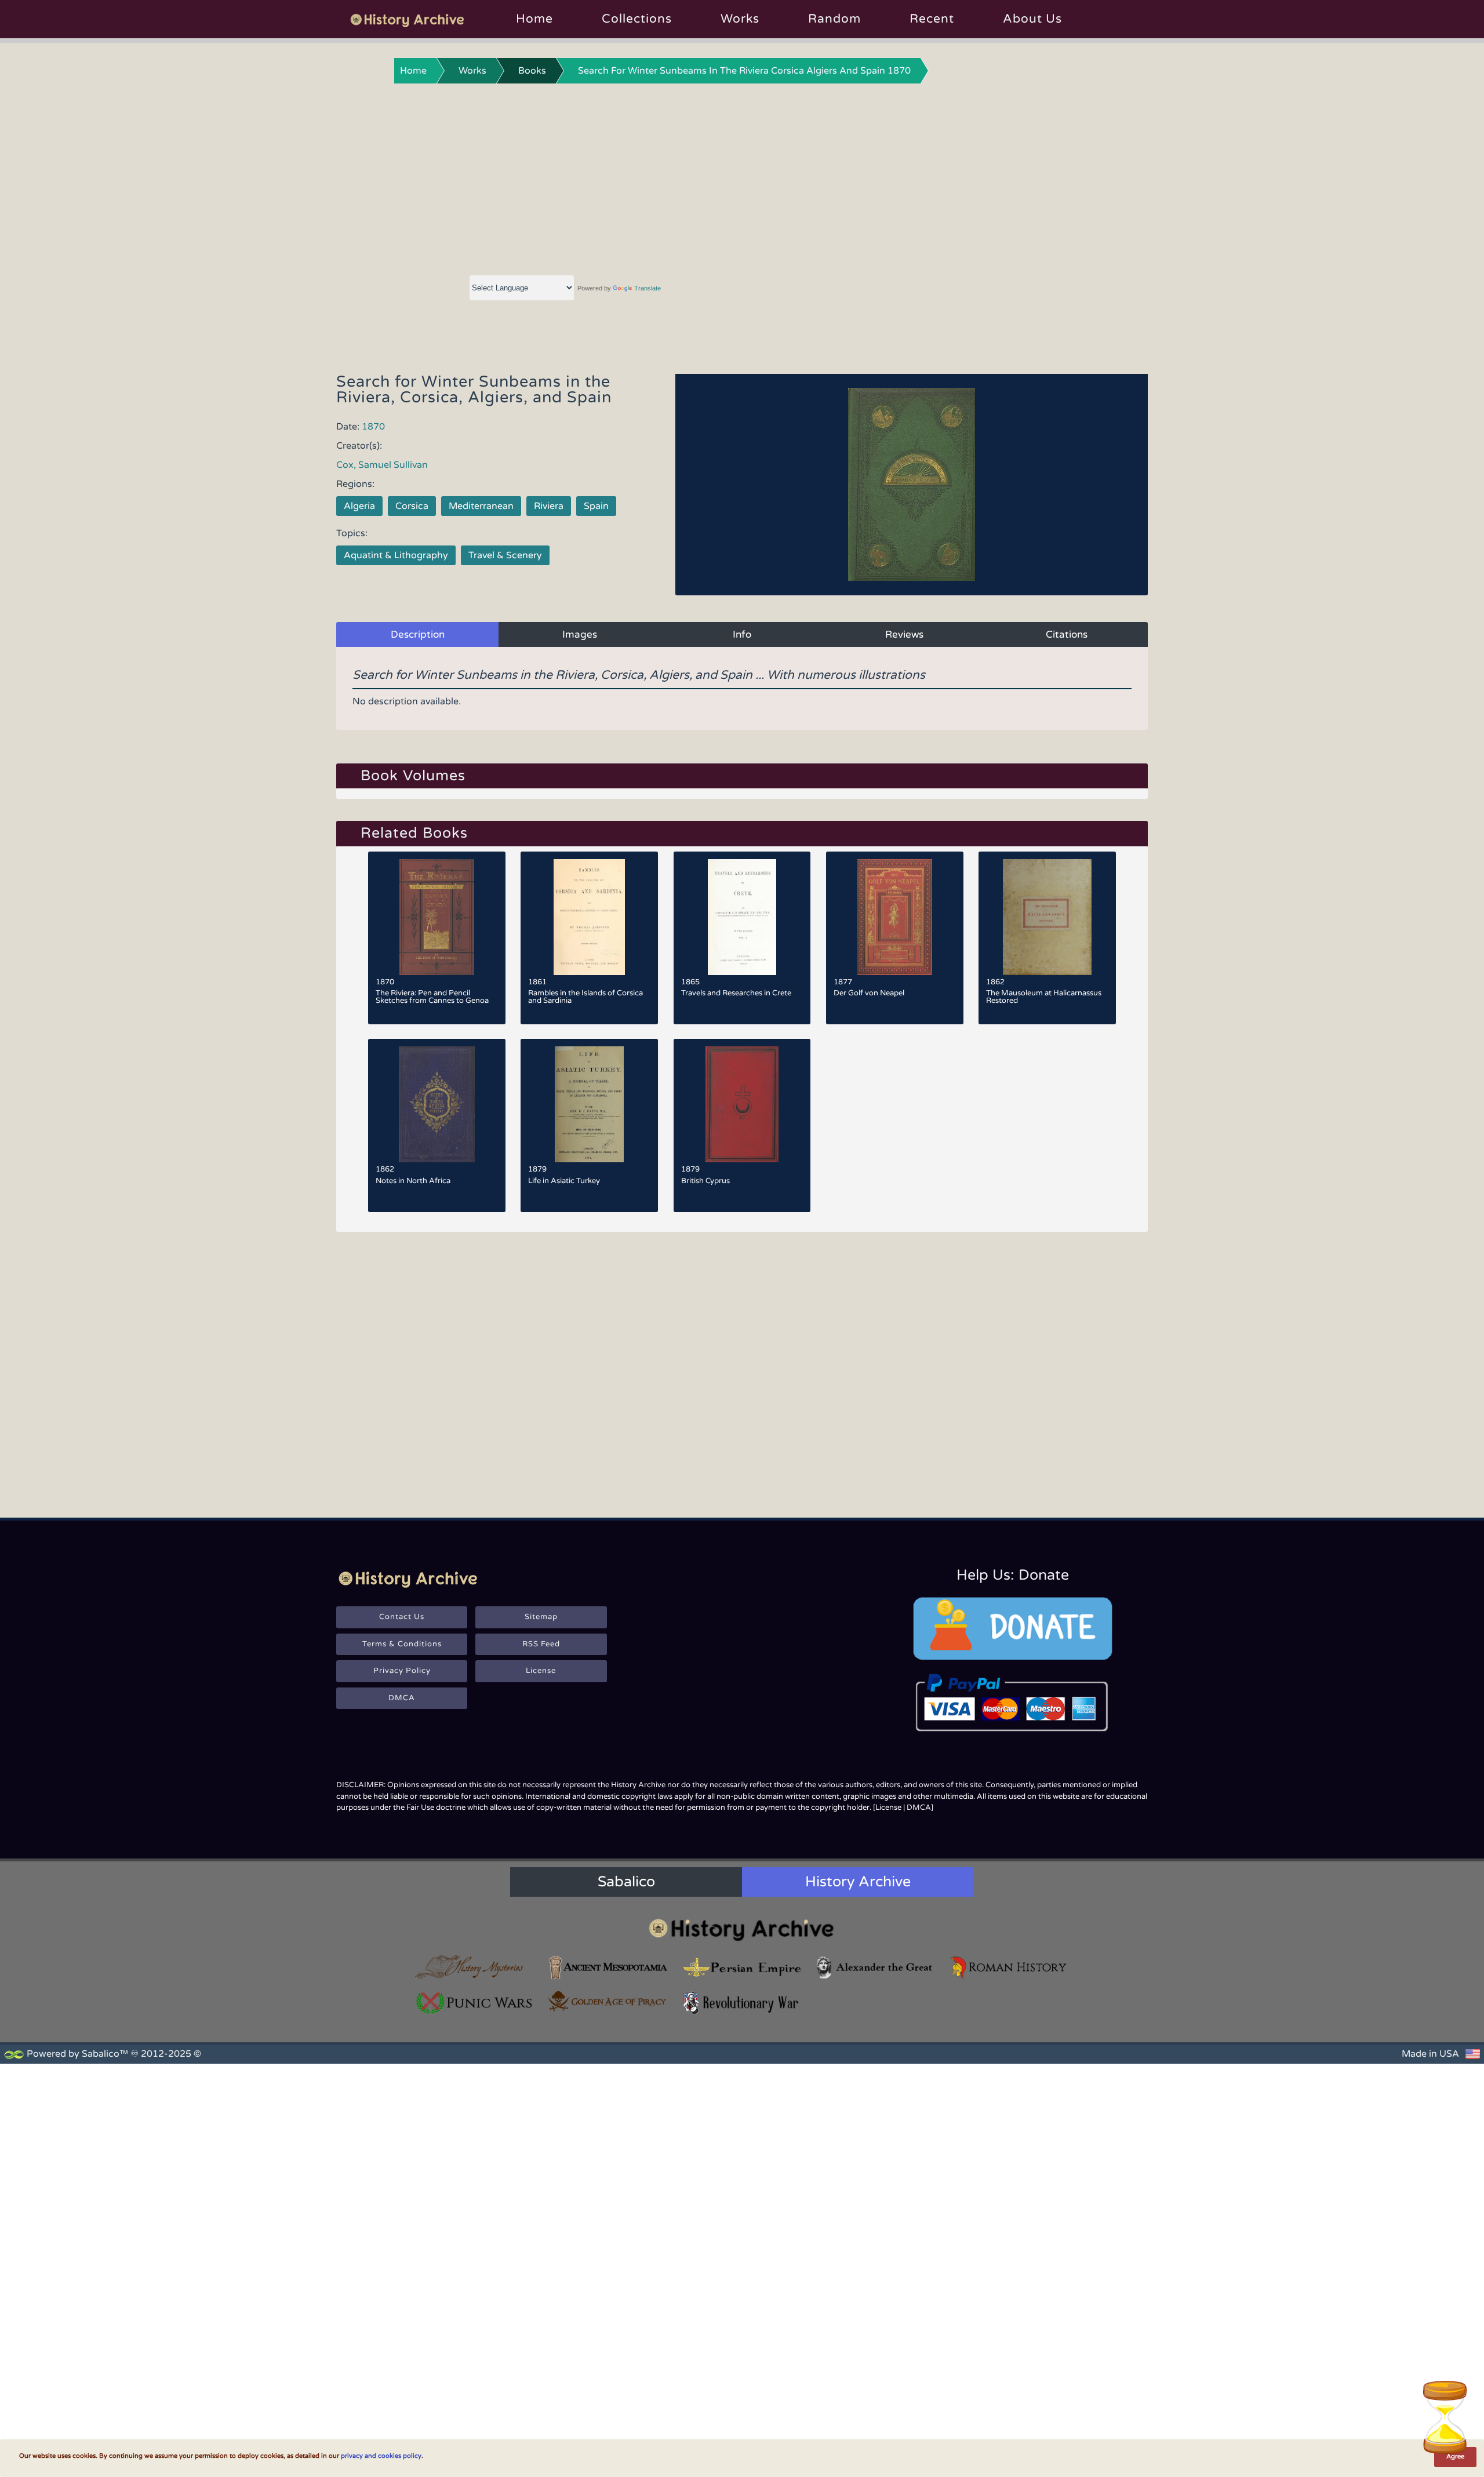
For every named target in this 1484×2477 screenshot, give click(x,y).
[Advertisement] (742, 177)
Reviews (904, 634)
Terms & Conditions (402, 1644)
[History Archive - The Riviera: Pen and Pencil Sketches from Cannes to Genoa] (437, 917)
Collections (637, 19)
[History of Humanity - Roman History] (1009, 1967)
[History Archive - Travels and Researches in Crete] (742, 917)
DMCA (402, 1698)
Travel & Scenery (505, 555)
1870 (373, 427)
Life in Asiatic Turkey (564, 1181)
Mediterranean (481, 506)
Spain (596, 506)
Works (740, 19)
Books (532, 71)
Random (834, 19)
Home (534, 19)
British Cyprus (705, 1181)
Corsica (412, 506)
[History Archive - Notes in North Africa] (437, 1104)
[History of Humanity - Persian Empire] (742, 1967)
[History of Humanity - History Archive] (742, 1929)
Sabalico (626, 1882)
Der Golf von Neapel (869, 993)
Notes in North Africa (413, 1181)
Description (418, 634)
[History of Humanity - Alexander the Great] (875, 1967)
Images (580, 634)
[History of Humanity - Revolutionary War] (742, 2003)
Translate (648, 288)
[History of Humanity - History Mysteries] (475, 1967)
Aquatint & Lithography (396, 555)
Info (742, 634)
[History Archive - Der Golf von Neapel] (895, 917)
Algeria (359, 506)
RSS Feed (541, 1644)
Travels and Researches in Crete (736, 993)
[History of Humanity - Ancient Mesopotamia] (608, 1967)
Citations (1067, 634)
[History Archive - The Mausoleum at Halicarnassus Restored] (1047, 917)
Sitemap (541, 1617)
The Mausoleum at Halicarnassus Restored (1044, 997)
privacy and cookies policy (381, 2456)
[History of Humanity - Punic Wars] (475, 2003)
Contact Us (402, 1617)
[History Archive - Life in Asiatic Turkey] (589, 1104)
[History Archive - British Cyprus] (742, 1104)
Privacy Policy (402, 1671)
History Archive (858, 1882)
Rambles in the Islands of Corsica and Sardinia (585, 997)
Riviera (549, 506)
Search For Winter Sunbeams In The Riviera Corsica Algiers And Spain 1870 (744, 71)
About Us (1032, 19)
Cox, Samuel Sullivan (382, 465)
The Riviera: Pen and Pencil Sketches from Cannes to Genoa (432, 997)
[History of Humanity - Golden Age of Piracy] (608, 2002)
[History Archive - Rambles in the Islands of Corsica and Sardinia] (589, 917)
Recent (932, 19)
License (541, 1671)
